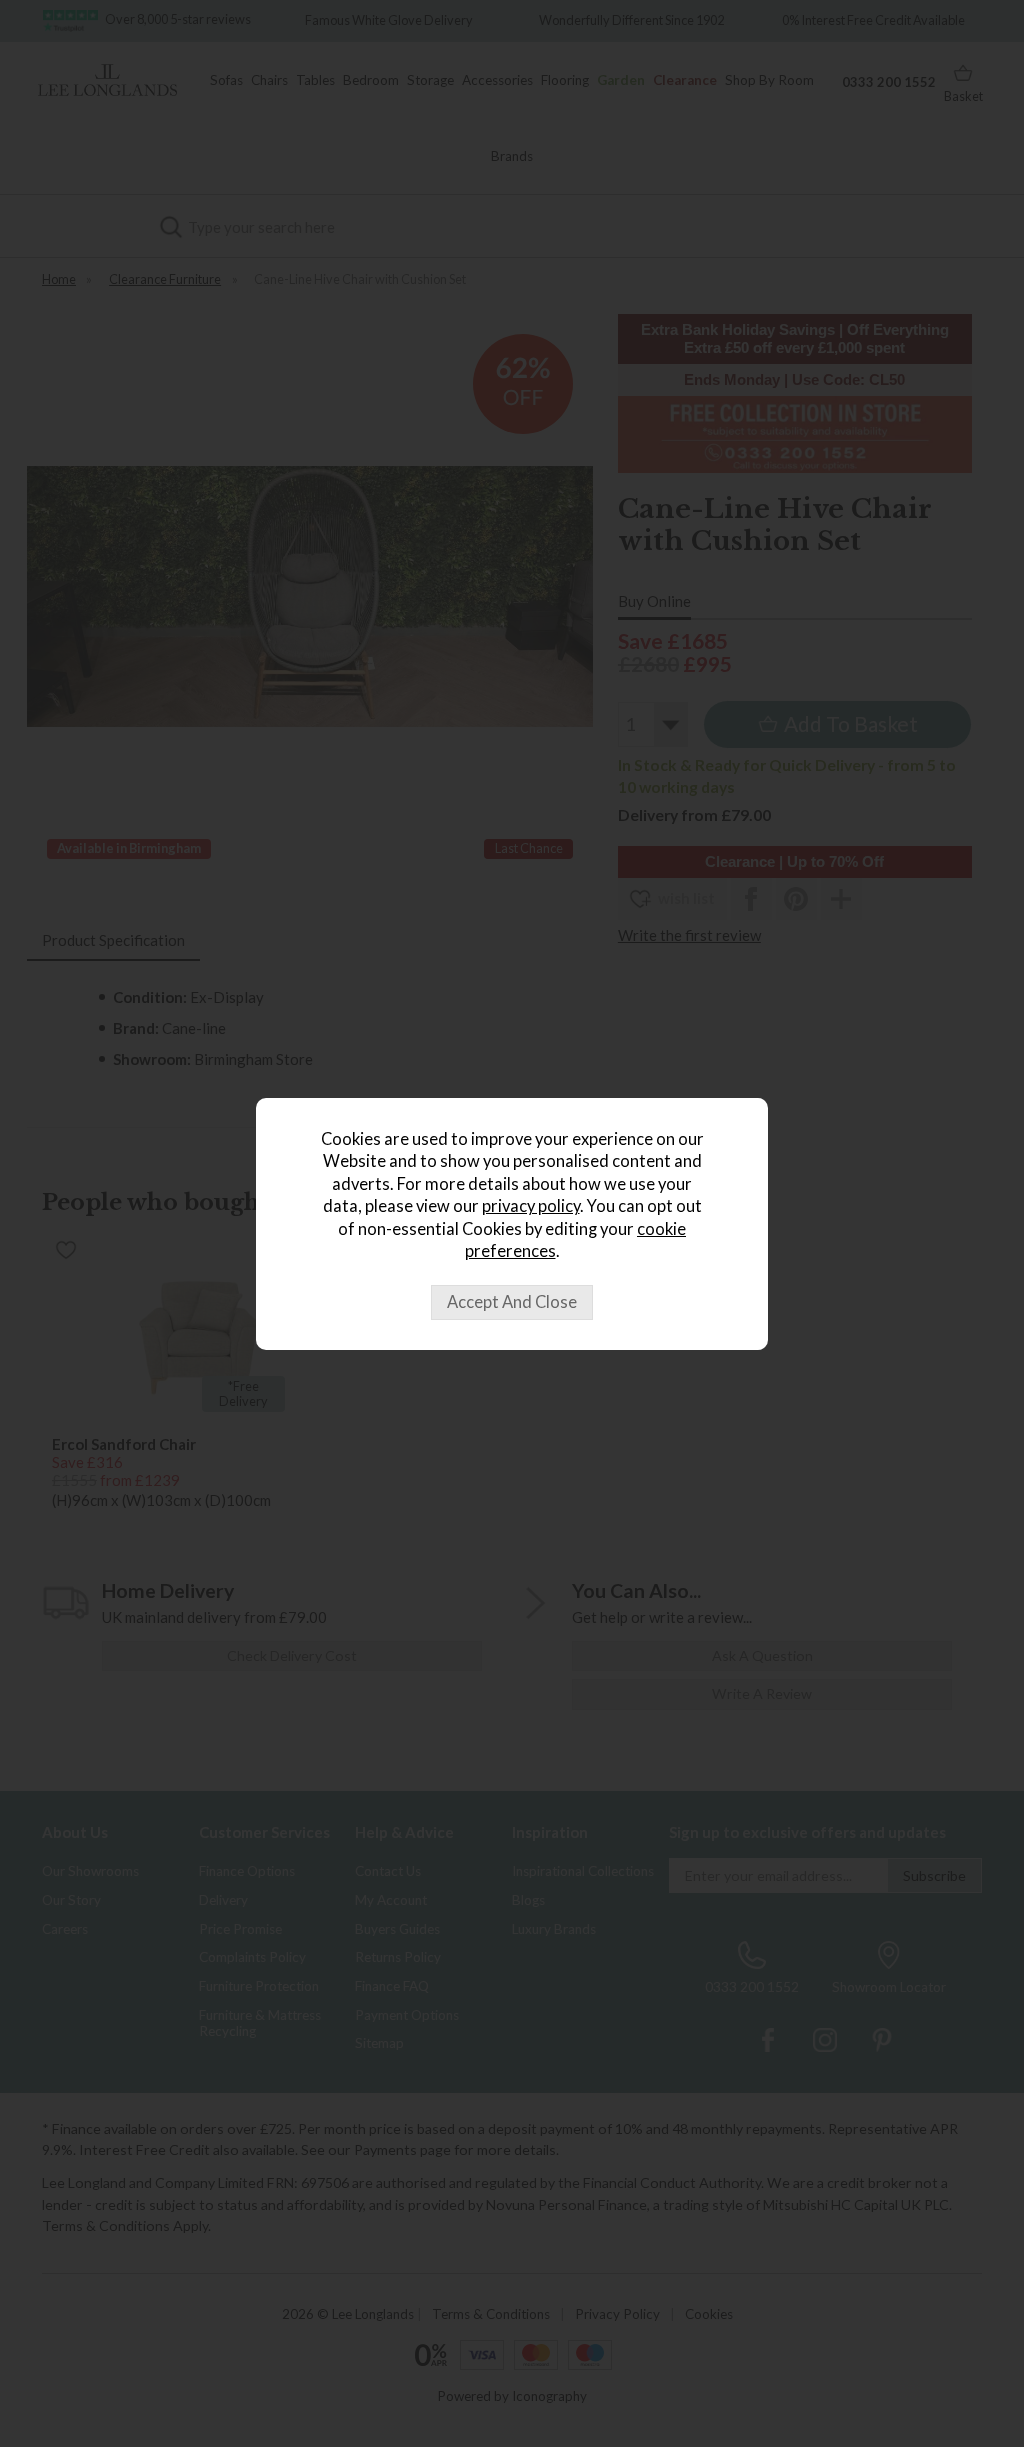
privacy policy (531, 1206)
